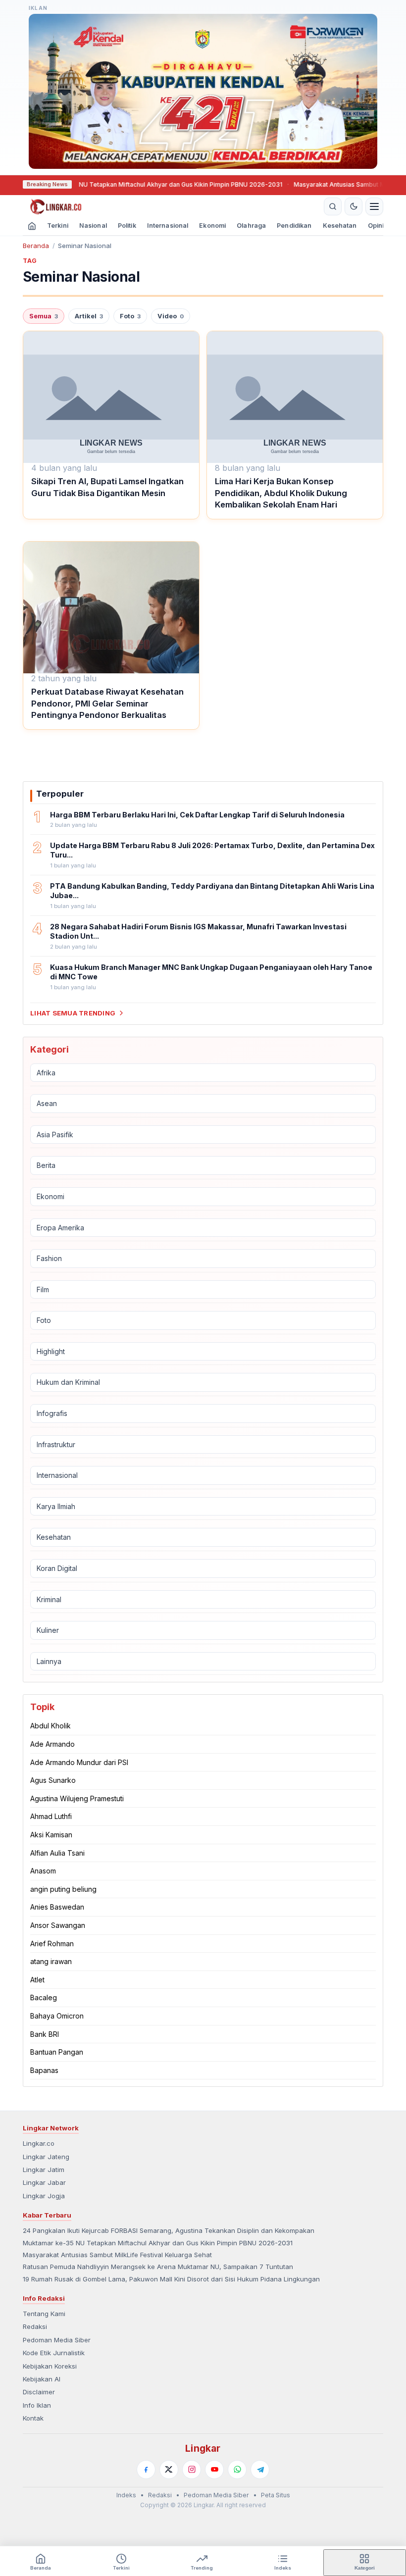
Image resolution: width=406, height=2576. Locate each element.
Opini (376, 226)
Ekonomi (212, 226)
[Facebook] (146, 2470)
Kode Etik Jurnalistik (54, 2353)
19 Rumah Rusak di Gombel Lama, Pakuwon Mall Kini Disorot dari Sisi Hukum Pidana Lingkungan (171, 2279)
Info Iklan (37, 2405)
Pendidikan (294, 226)
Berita (46, 1165)
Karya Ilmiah (56, 1506)
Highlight (51, 1351)
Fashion (49, 1258)
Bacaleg (44, 1997)
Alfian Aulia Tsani (57, 1853)
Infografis (52, 1413)
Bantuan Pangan (57, 2052)
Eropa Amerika (60, 1228)
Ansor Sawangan (58, 1925)
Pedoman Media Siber (57, 2340)
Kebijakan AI (42, 2379)
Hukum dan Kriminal (68, 1382)
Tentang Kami (44, 2314)
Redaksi (35, 2326)
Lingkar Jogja (44, 2196)
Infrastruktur (56, 1444)
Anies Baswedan (57, 1907)
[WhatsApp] (237, 2470)
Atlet (37, 1980)
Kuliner (48, 1630)
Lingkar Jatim (44, 2170)
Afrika (46, 1073)
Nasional (93, 226)
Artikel (89, 316)
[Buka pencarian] (333, 206)
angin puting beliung (63, 1889)
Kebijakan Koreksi (50, 2366)
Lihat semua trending (73, 1013)
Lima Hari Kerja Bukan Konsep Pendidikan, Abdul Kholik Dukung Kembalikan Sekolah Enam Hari (281, 493)
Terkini (58, 226)
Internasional (168, 226)
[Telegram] (260, 2470)
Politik (127, 226)
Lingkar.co (39, 2143)
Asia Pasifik (55, 1135)
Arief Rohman (52, 1944)
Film (43, 1289)
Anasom (43, 1871)
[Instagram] (192, 2470)
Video (171, 316)
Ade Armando (52, 1744)
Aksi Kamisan (51, 1835)
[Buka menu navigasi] (374, 206)
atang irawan (51, 1961)
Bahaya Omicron (57, 2016)
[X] (169, 2470)
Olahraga (251, 226)
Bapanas (44, 2070)
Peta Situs (276, 2495)
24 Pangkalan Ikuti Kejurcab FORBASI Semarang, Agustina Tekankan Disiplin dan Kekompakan (169, 2230)
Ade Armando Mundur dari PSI (79, 1762)
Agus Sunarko (53, 1780)
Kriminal (49, 1599)
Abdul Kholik (51, 1726)
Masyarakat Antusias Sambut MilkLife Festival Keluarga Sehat (117, 2255)
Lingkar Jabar (44, 2182)
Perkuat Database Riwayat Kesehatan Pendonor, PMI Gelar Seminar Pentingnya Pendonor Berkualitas (107, 703)
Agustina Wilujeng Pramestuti (77, 1798)
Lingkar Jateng (46, 2157)
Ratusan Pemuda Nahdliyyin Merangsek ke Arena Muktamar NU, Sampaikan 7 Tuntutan (158, 2267)
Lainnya (49, 1661)
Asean (47, 1103)
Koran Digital (57, 1568)
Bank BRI (45, 2034)
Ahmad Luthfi (51, 1816)
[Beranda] (172, 206)
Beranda (36, 246)
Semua (44, 316)
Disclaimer (39, 2392)
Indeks (126, 2495)
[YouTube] (214, 2470)
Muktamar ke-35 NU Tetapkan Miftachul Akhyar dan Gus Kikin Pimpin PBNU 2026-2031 (129, 184)
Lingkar (203, 2448)
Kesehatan (340, 226)
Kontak (33, 2418)
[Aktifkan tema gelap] (354, 206)
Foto (130, 316)
